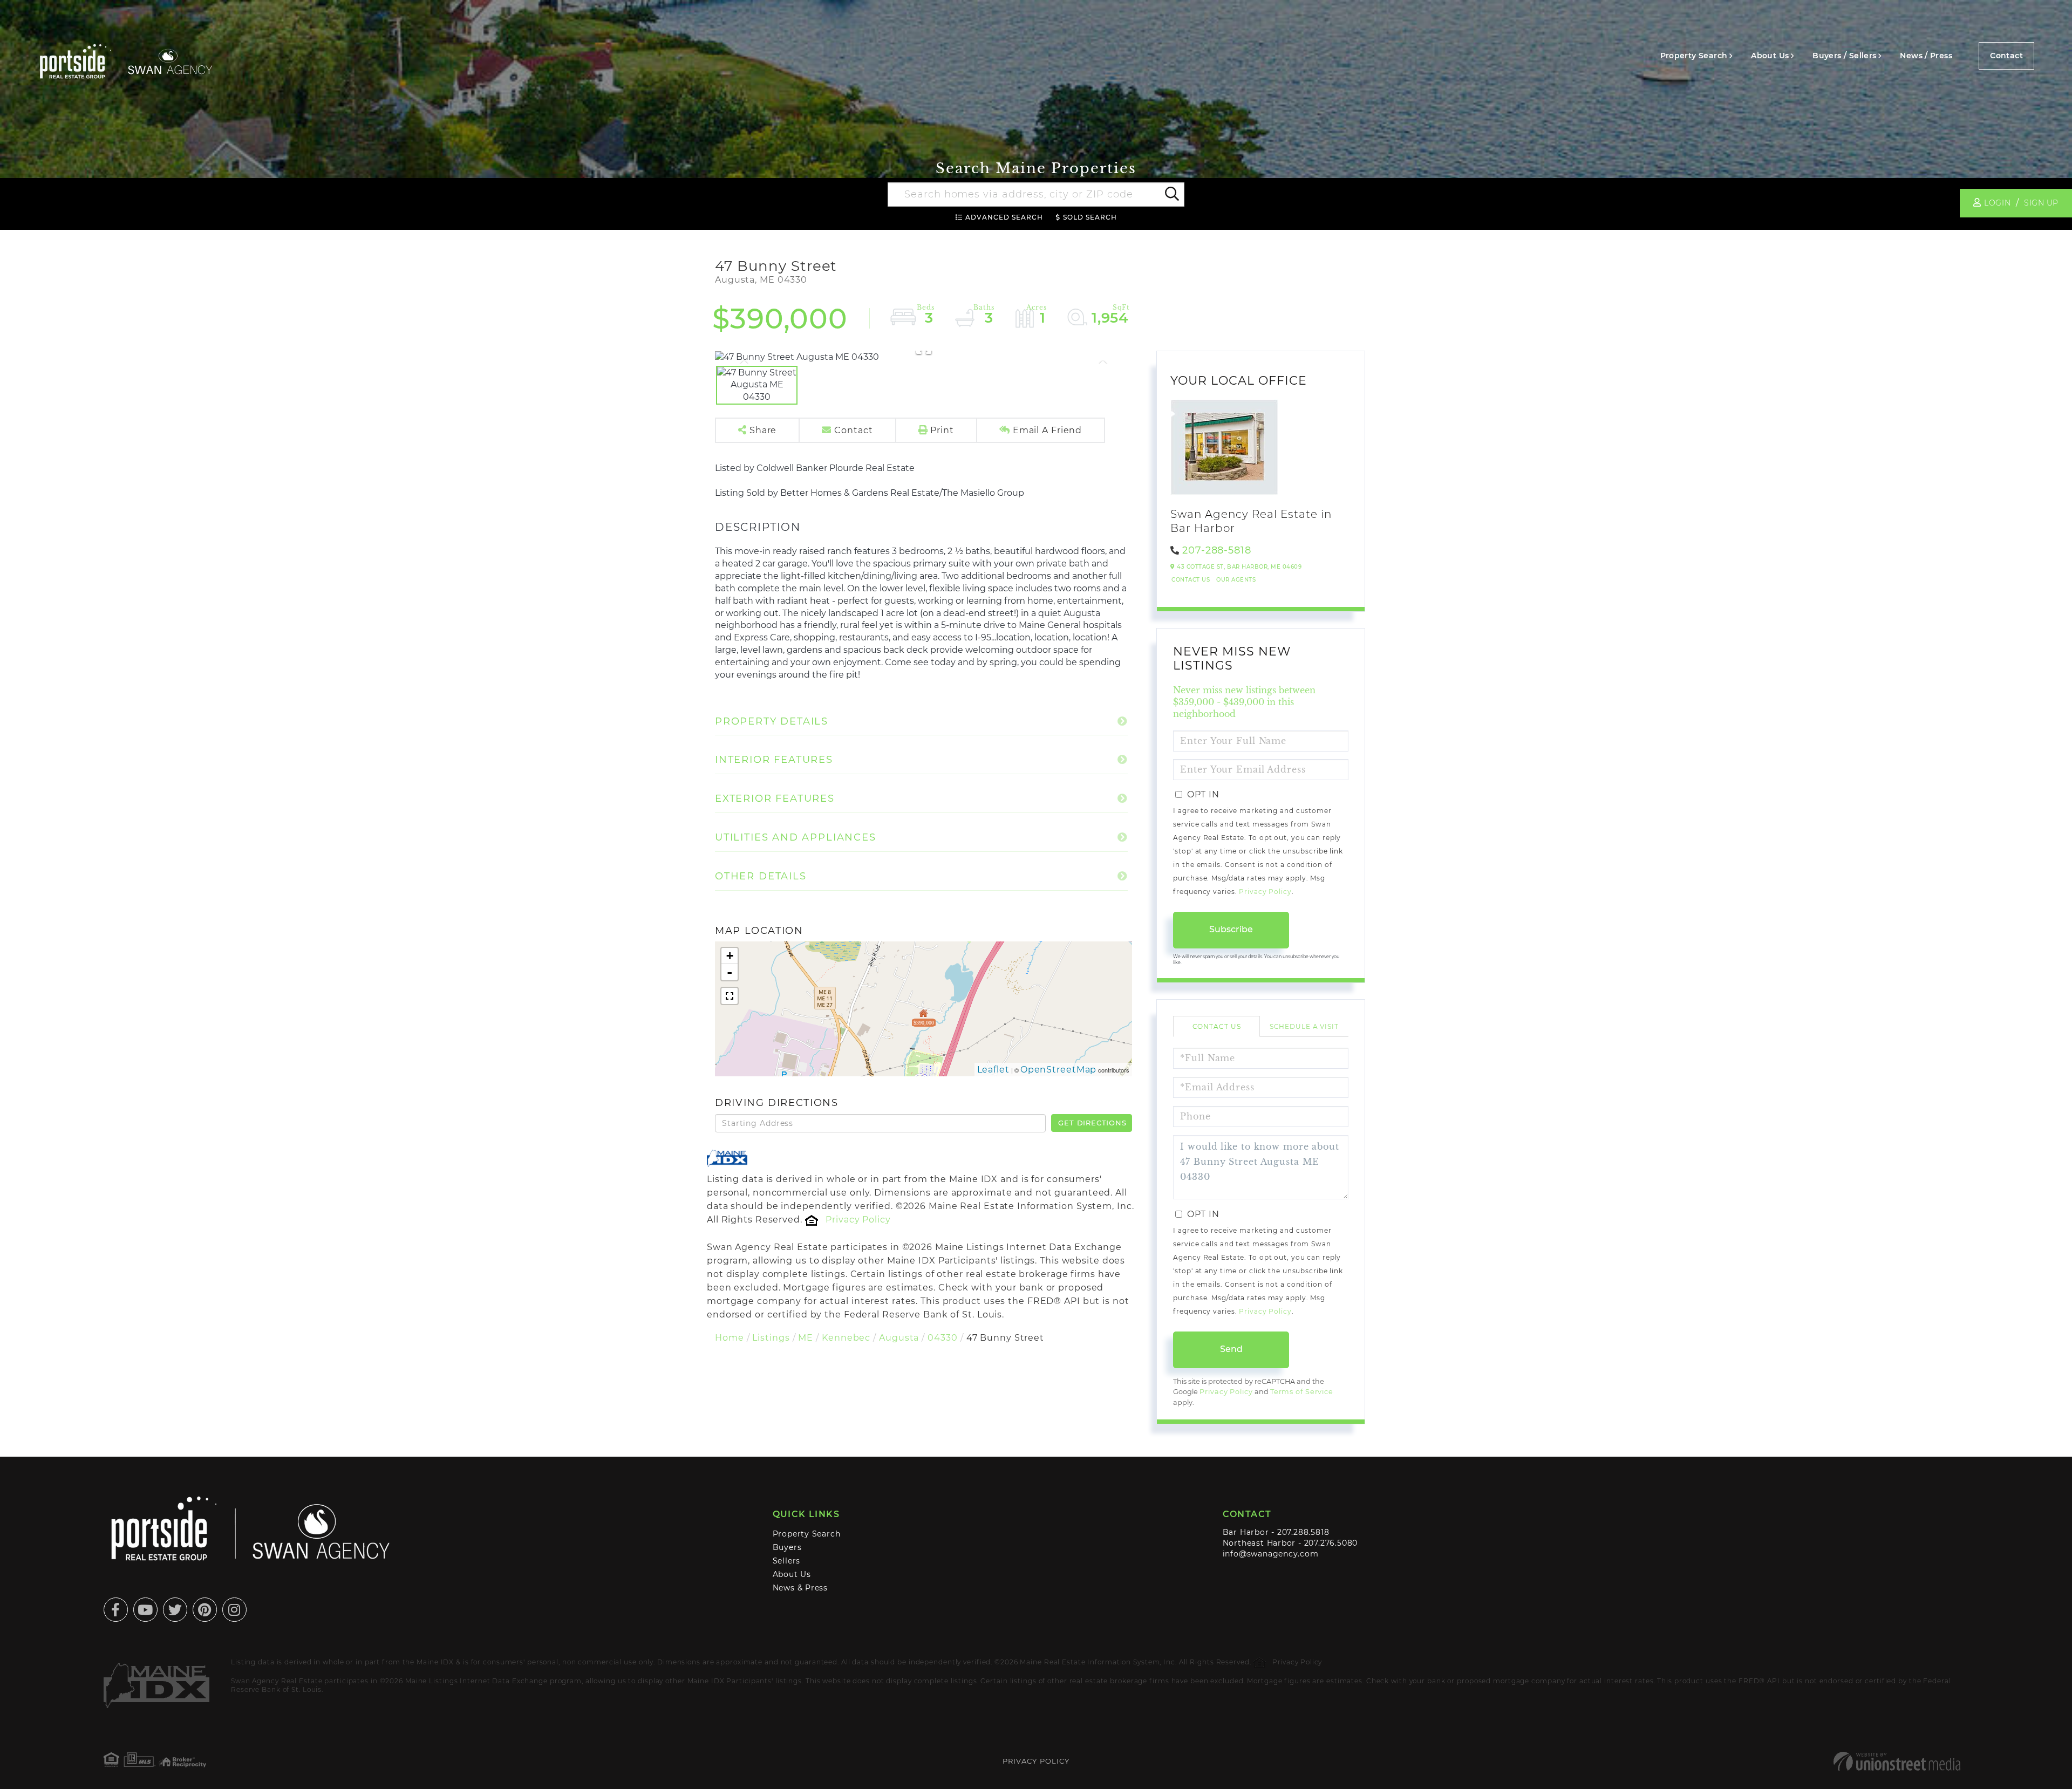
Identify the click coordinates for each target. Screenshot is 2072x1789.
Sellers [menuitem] (787, 1561)
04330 (942, 1338)
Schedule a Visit (1304, 1026)
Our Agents (1236, 580)
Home (730, 1338)
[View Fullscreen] (730, 996)
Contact (2006, 56)
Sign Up (2041, 203)
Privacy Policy (858, 1220)
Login (1997, 203)
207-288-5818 (1217, 550)
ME (806, 1338)
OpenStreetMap (1059, 1070)
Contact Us (1191, 580)
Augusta (899, 1338)
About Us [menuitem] (1770, 56)
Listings (771, 1338)
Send (1231, 1349)
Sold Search (1090, 217)
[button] (1171, 195)
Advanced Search (1004, 217)
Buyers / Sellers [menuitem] (1844, 56)
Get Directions (1092, 1123)
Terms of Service (1302, 1392)
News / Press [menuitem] (1926, 56)
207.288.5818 (1303, 1532)
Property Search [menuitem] (1694, 56)
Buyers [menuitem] (787, 1547)
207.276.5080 (1331, 1543)
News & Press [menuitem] (800, 1588)
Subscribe (1231, 929)
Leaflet (993, 1070)
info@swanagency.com (1271, 1554)
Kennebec (846, 1338)
